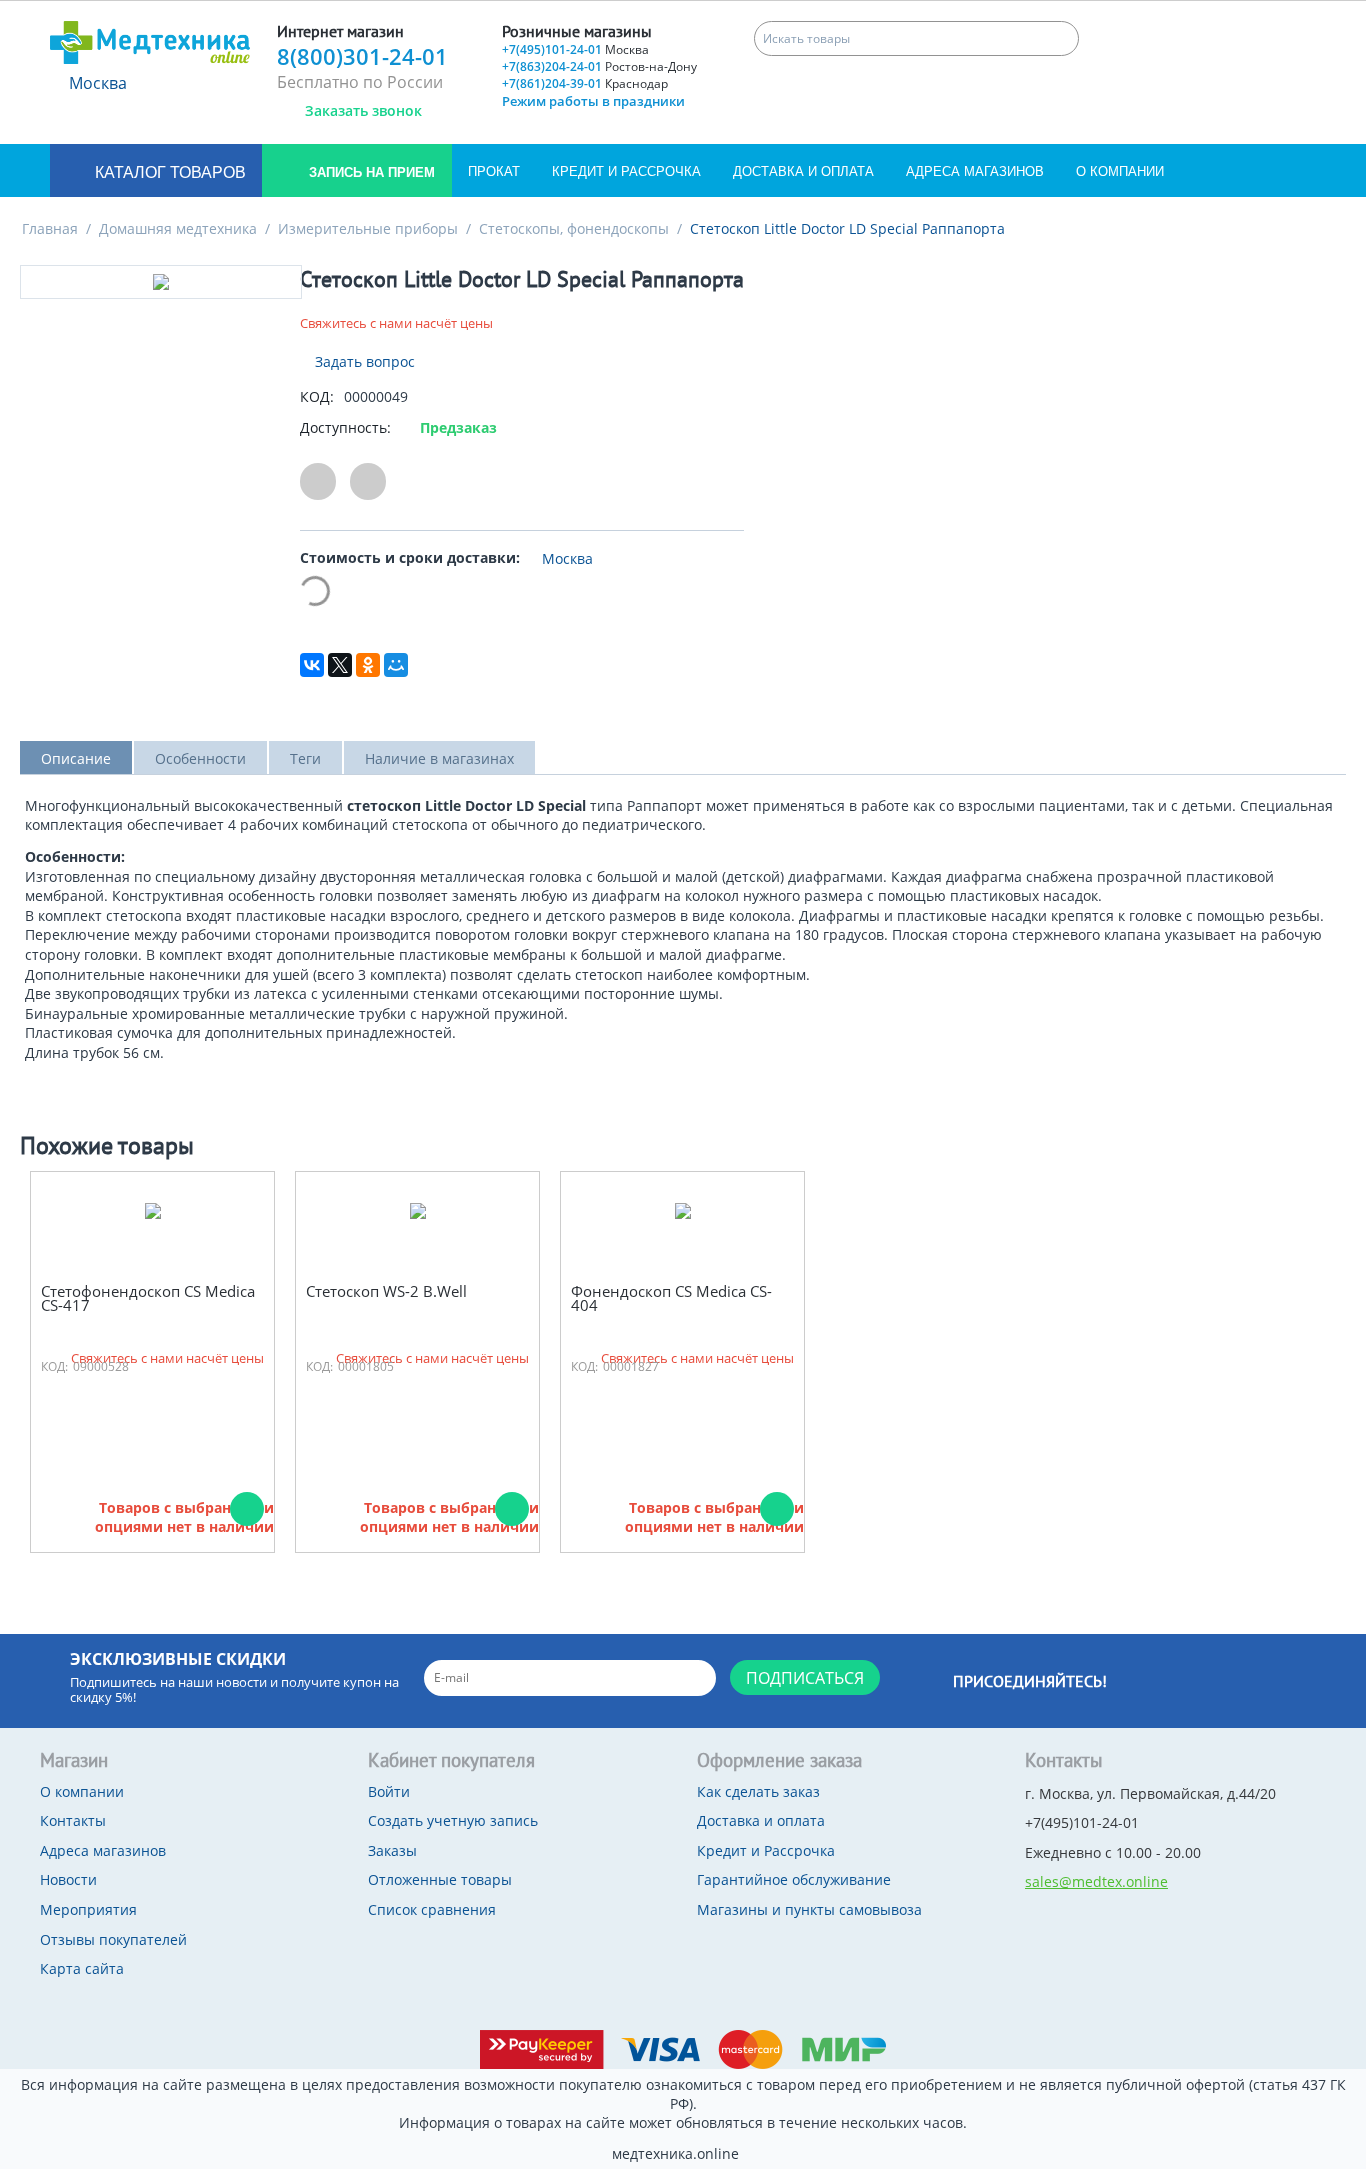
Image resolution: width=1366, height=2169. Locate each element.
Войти (389, 1791)
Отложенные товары (440, 1879)
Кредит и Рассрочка (626, 171)
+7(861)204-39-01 (585, 83)
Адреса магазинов (975, 171)
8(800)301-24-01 (362, 56)
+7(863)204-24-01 (599, 66)
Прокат (494, 171)
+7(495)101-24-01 (575, 49)
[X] (340, 665)
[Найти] (1061, 38)
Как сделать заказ (758, 1791)
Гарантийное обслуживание (794, 1879)
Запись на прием (370, 172)
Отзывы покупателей (113, 1939)
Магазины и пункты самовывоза (809, 1909)
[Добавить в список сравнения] (368, 481)
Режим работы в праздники (593, 101)
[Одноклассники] (368, 665)
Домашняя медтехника (178, 228)
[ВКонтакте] (312, 665)
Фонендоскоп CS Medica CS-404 (671, 1298)
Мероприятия (88, 1909)
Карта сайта (82, 1968)
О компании (1120, 171)
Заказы (392, 1850)
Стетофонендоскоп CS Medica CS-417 (148, 1298)
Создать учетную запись (453, 1820)
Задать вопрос (363, 361)
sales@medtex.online (1096, 1881)
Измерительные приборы (368, 228)
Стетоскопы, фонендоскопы (574, 228)
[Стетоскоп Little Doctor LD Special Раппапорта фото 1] (161, 282)
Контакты (73, 1820)
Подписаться (805, 1678)
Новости (68, 1879)
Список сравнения (432, 1909)
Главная (50, 228)
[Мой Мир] (396, 665)
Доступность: (345, 427)
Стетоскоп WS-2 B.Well (386, 1291)
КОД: (317, 396)
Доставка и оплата (803, 171)
